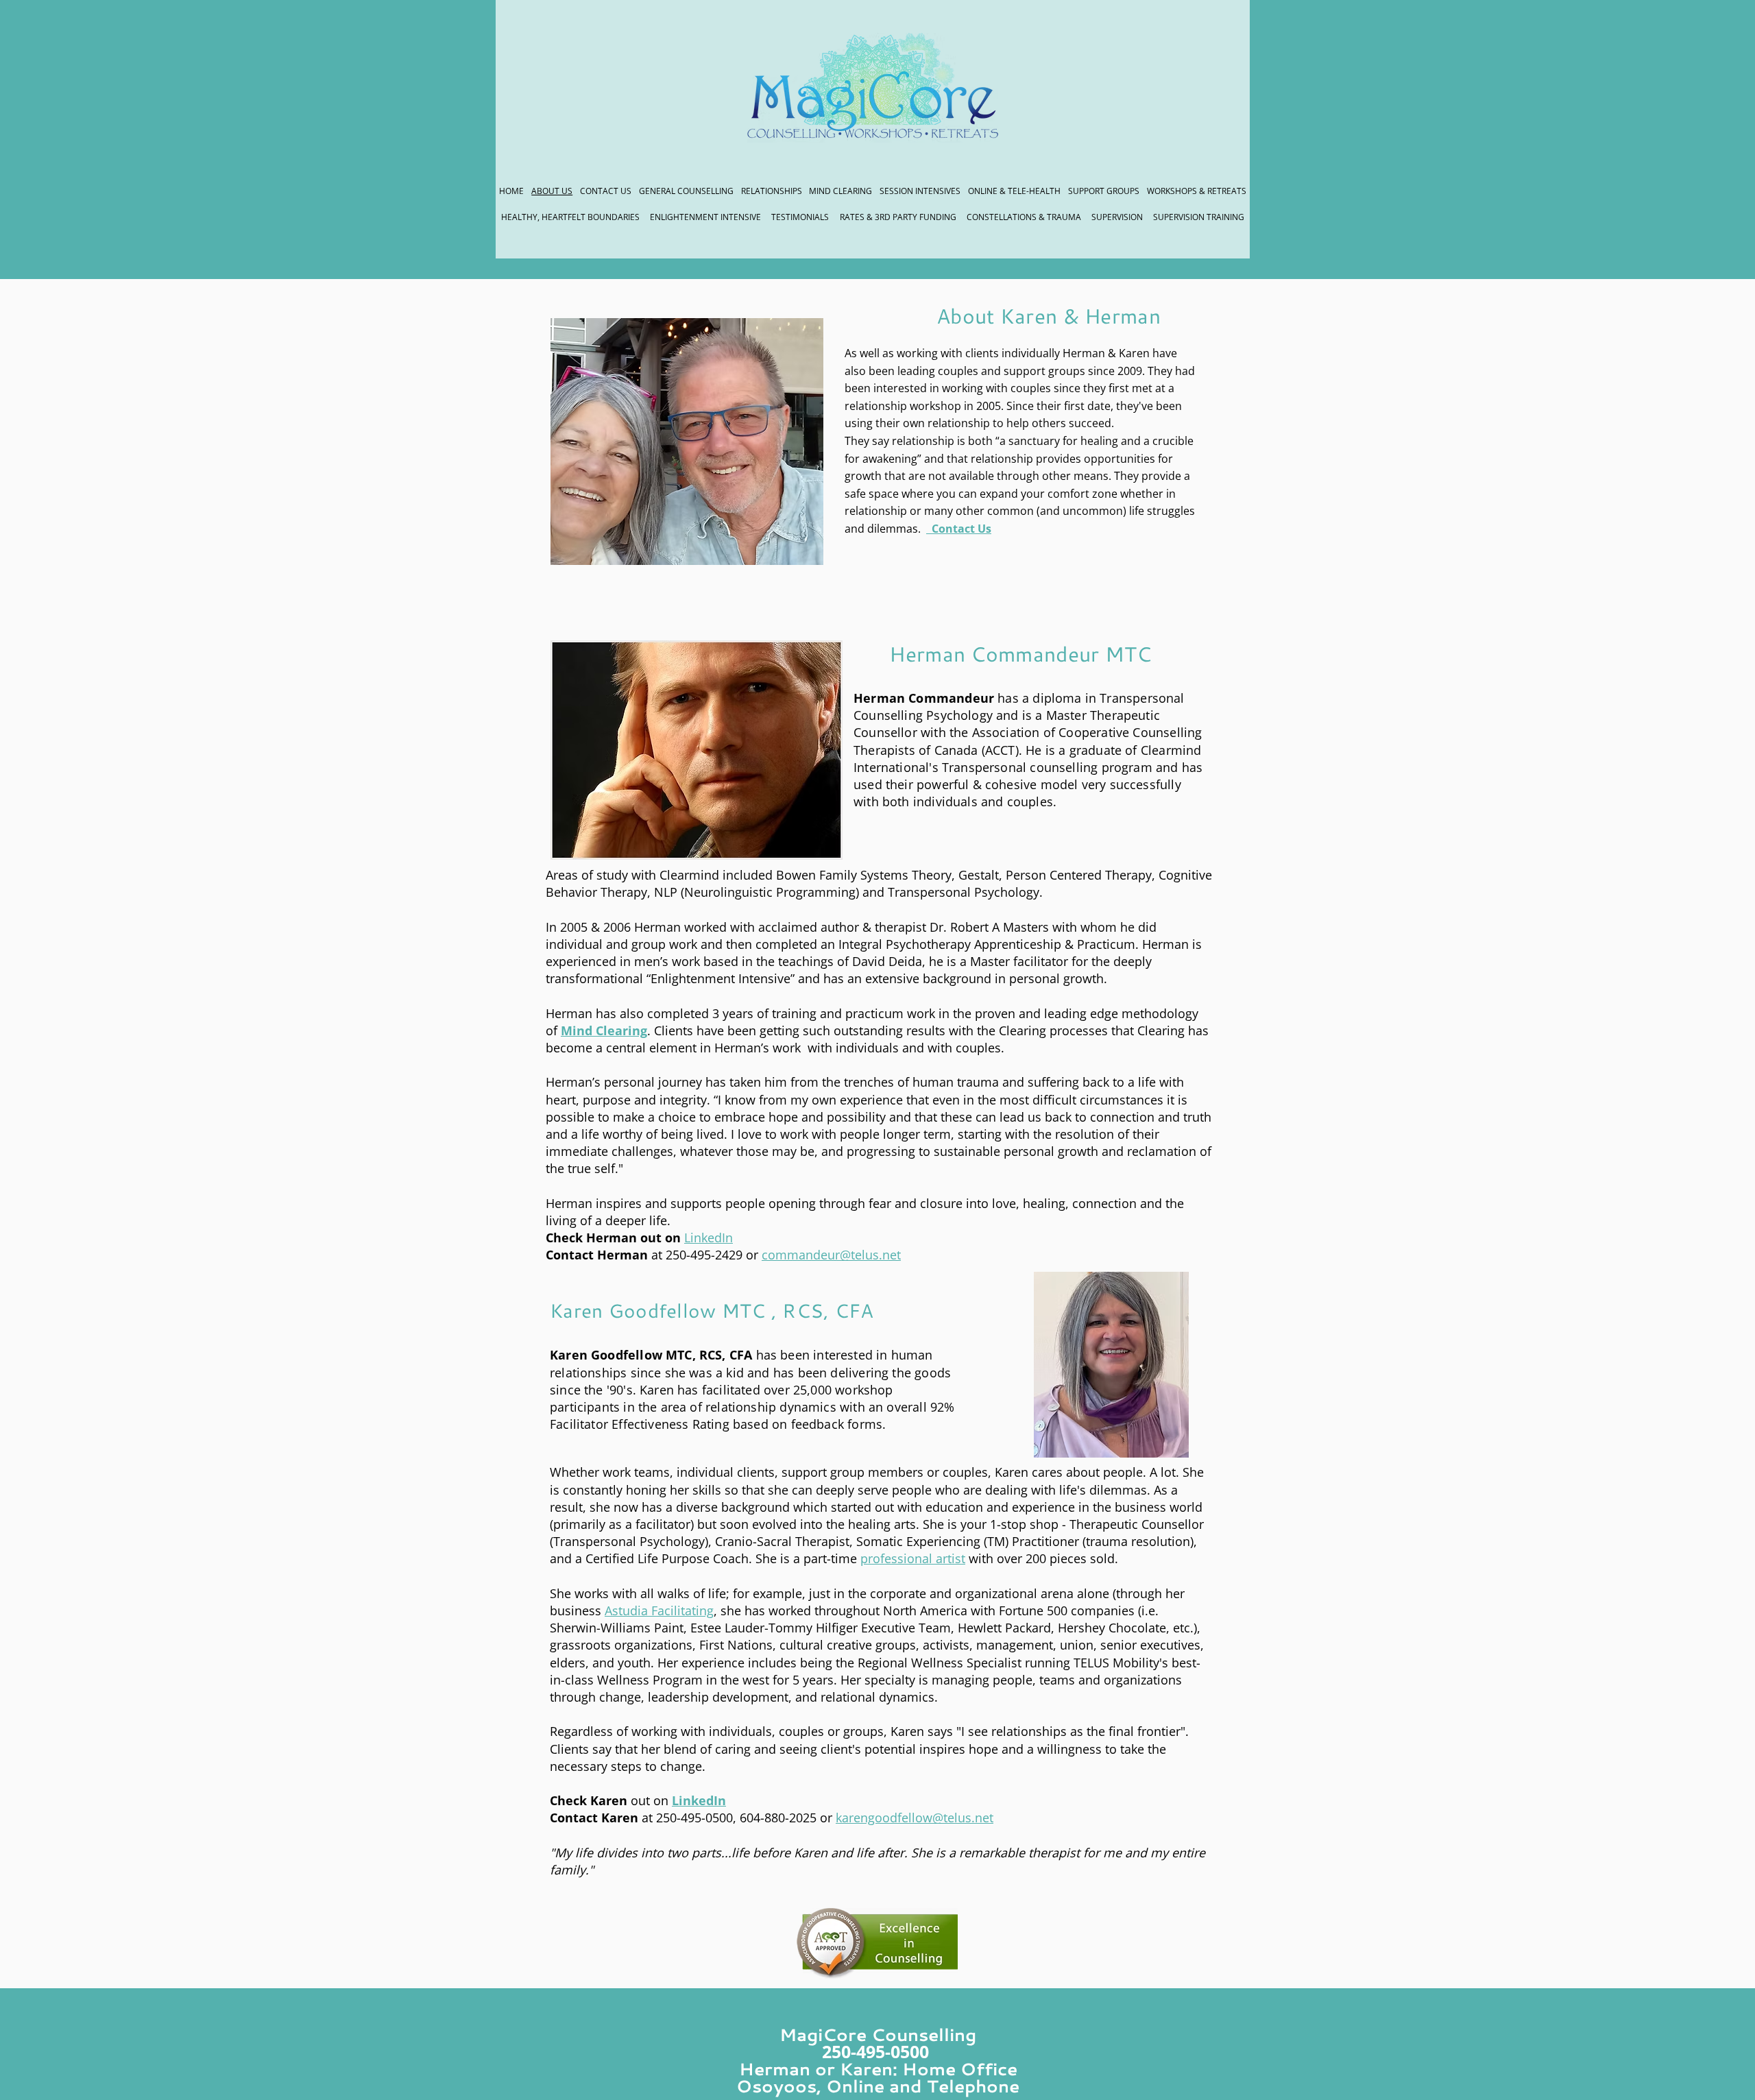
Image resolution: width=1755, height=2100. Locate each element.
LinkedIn (709, 1238)
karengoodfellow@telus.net (915, 1818)
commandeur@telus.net (831, 1255)
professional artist (913, 1558)
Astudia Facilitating (659, 1610)
